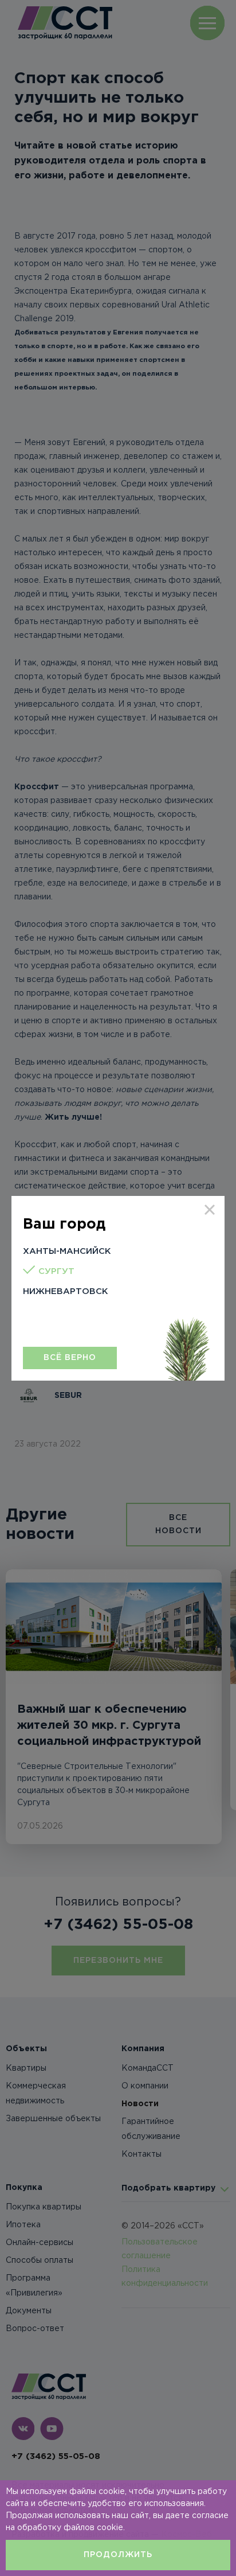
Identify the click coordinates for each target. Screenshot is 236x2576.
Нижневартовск (66, 1291)
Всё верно (70, 1358)
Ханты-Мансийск (67, 1251)
